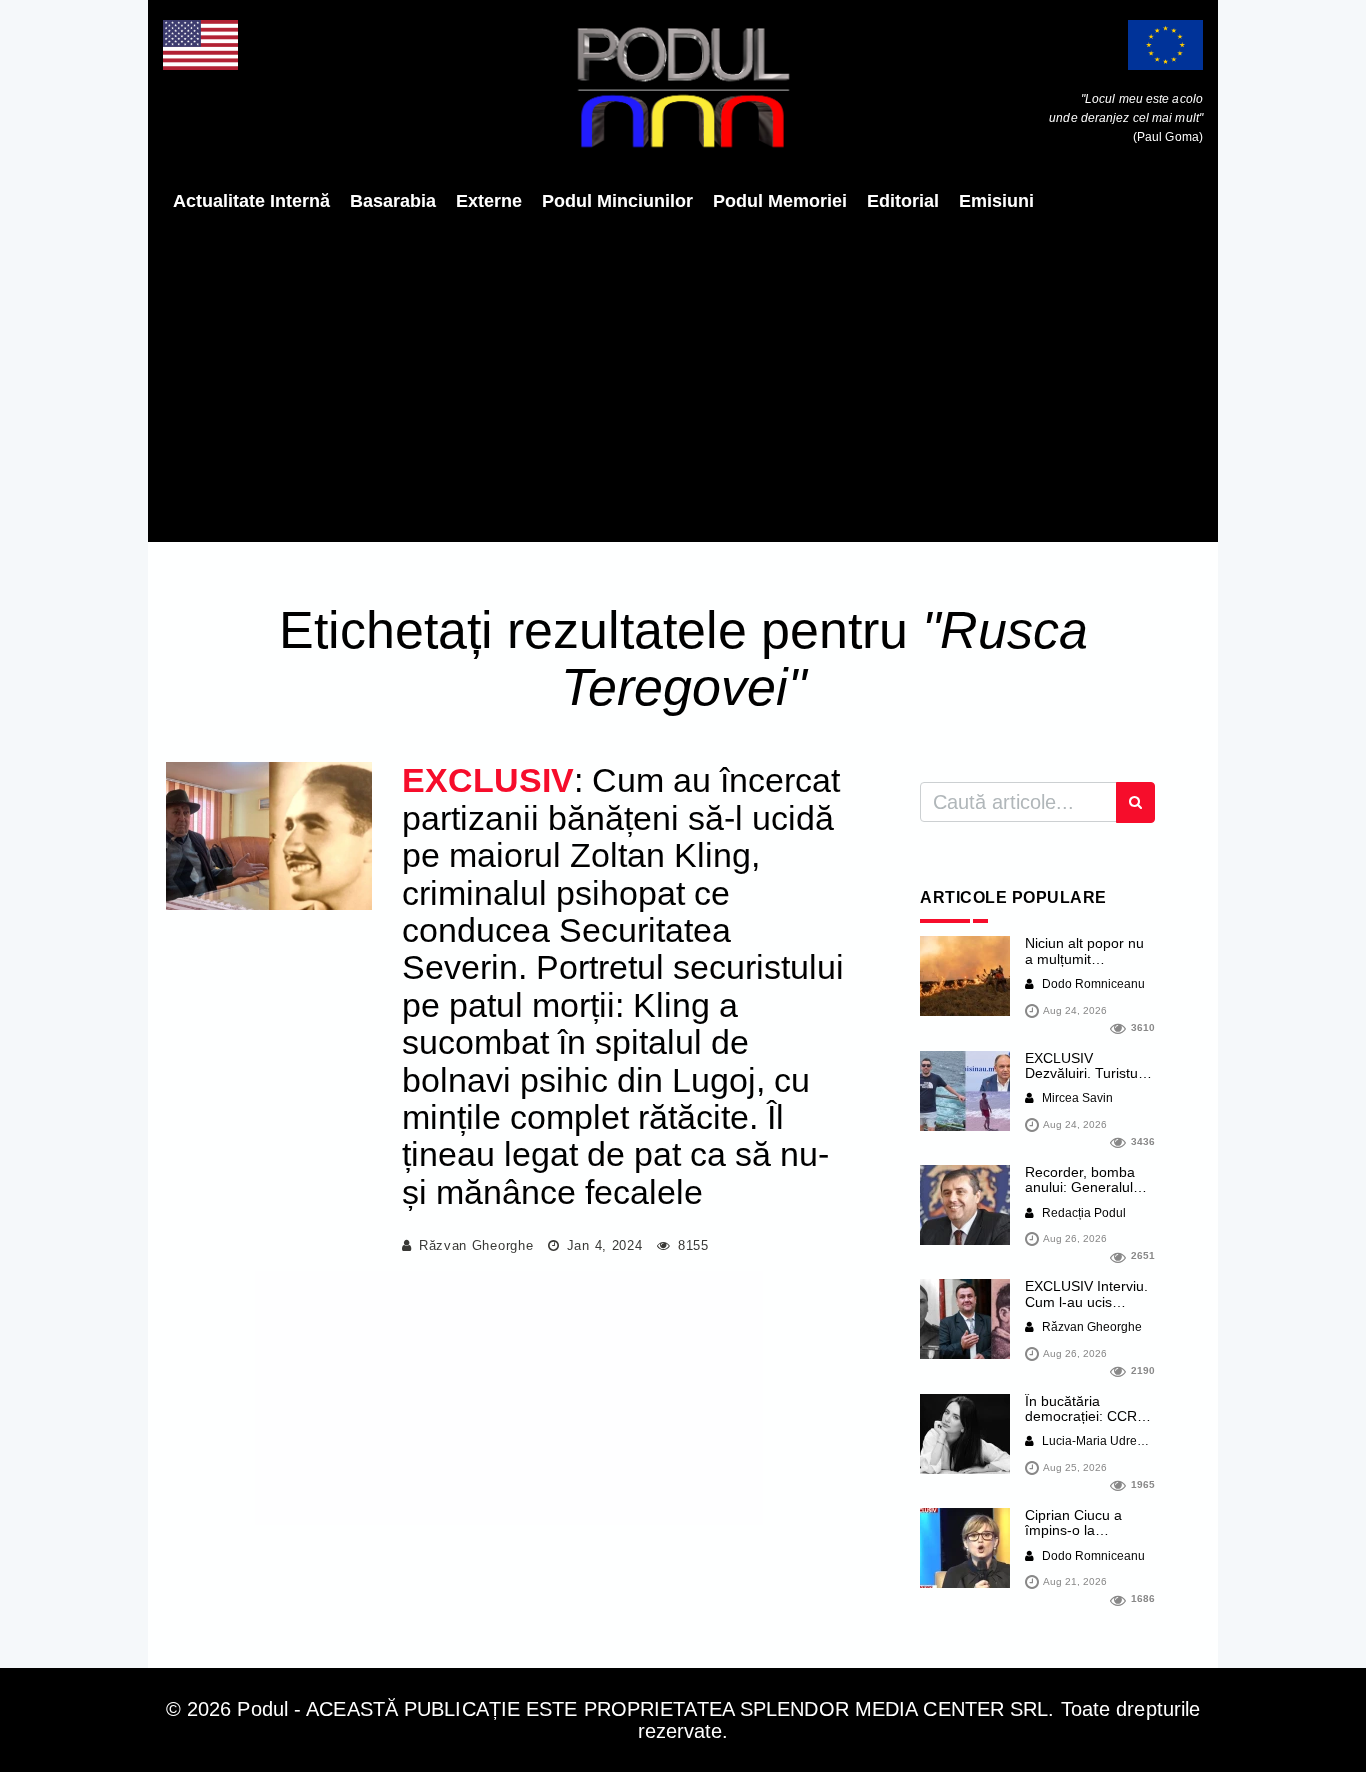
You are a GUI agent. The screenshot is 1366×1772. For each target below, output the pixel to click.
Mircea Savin (1076, 1098)
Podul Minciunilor (617, 201)
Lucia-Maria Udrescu (1097, 1441)
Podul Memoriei (780, 201)
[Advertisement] (683, 377)
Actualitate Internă (251, 201)
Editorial (903, 201)
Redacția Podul (1082, 1213)
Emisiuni (996, 201)
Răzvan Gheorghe (476, 1245)
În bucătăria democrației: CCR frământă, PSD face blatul (1087, 1424)
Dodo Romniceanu (1092, 984)
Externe (489, 201)
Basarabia (393, 201)
